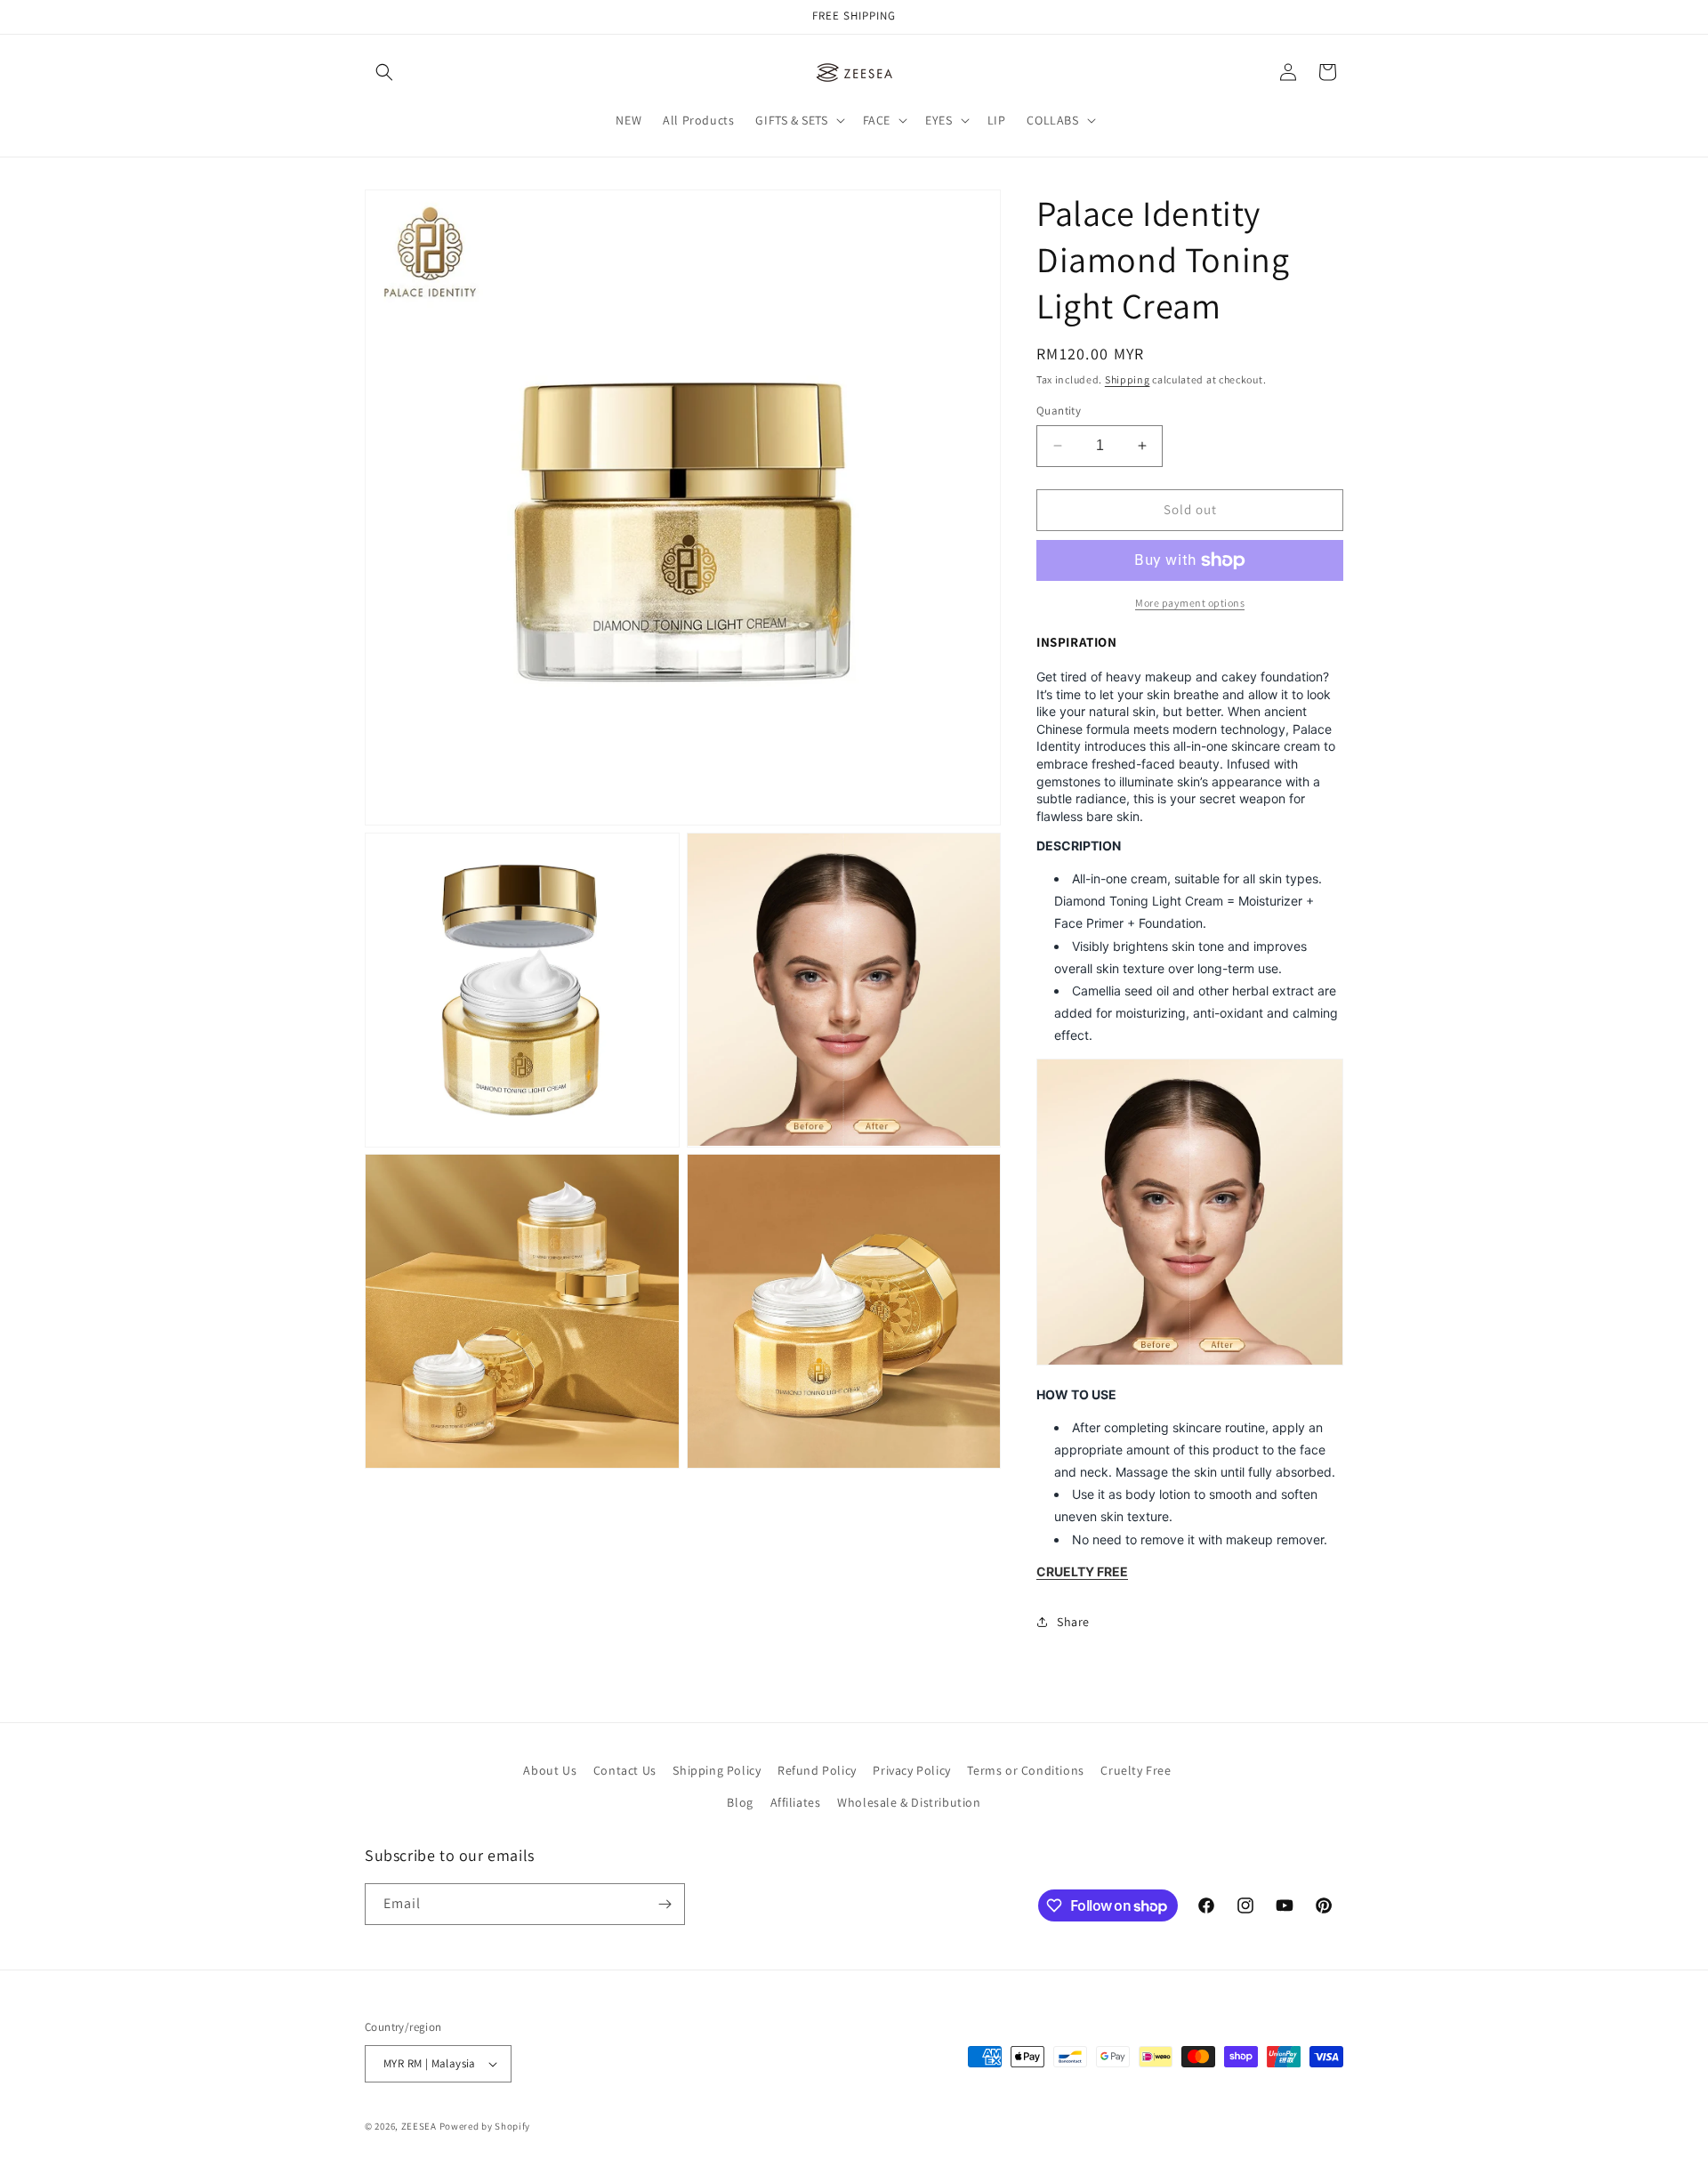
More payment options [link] (1190, 603)
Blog (740, 1802)
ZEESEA (419, 2126)
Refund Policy (817, 1770)
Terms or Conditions (1025, 1770)
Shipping (1128, 379)
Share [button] (1073, 1622)
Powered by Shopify (485, 2126)
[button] (384, 72)
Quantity (1059, 411)
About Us (550, 1770)
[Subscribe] (665, 1904)
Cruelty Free (1136, 1770)
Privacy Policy (911, 1770)
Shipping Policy (717, 1770)
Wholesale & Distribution (909, 1802)
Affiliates (796, 1802)
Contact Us (625, 1770)
